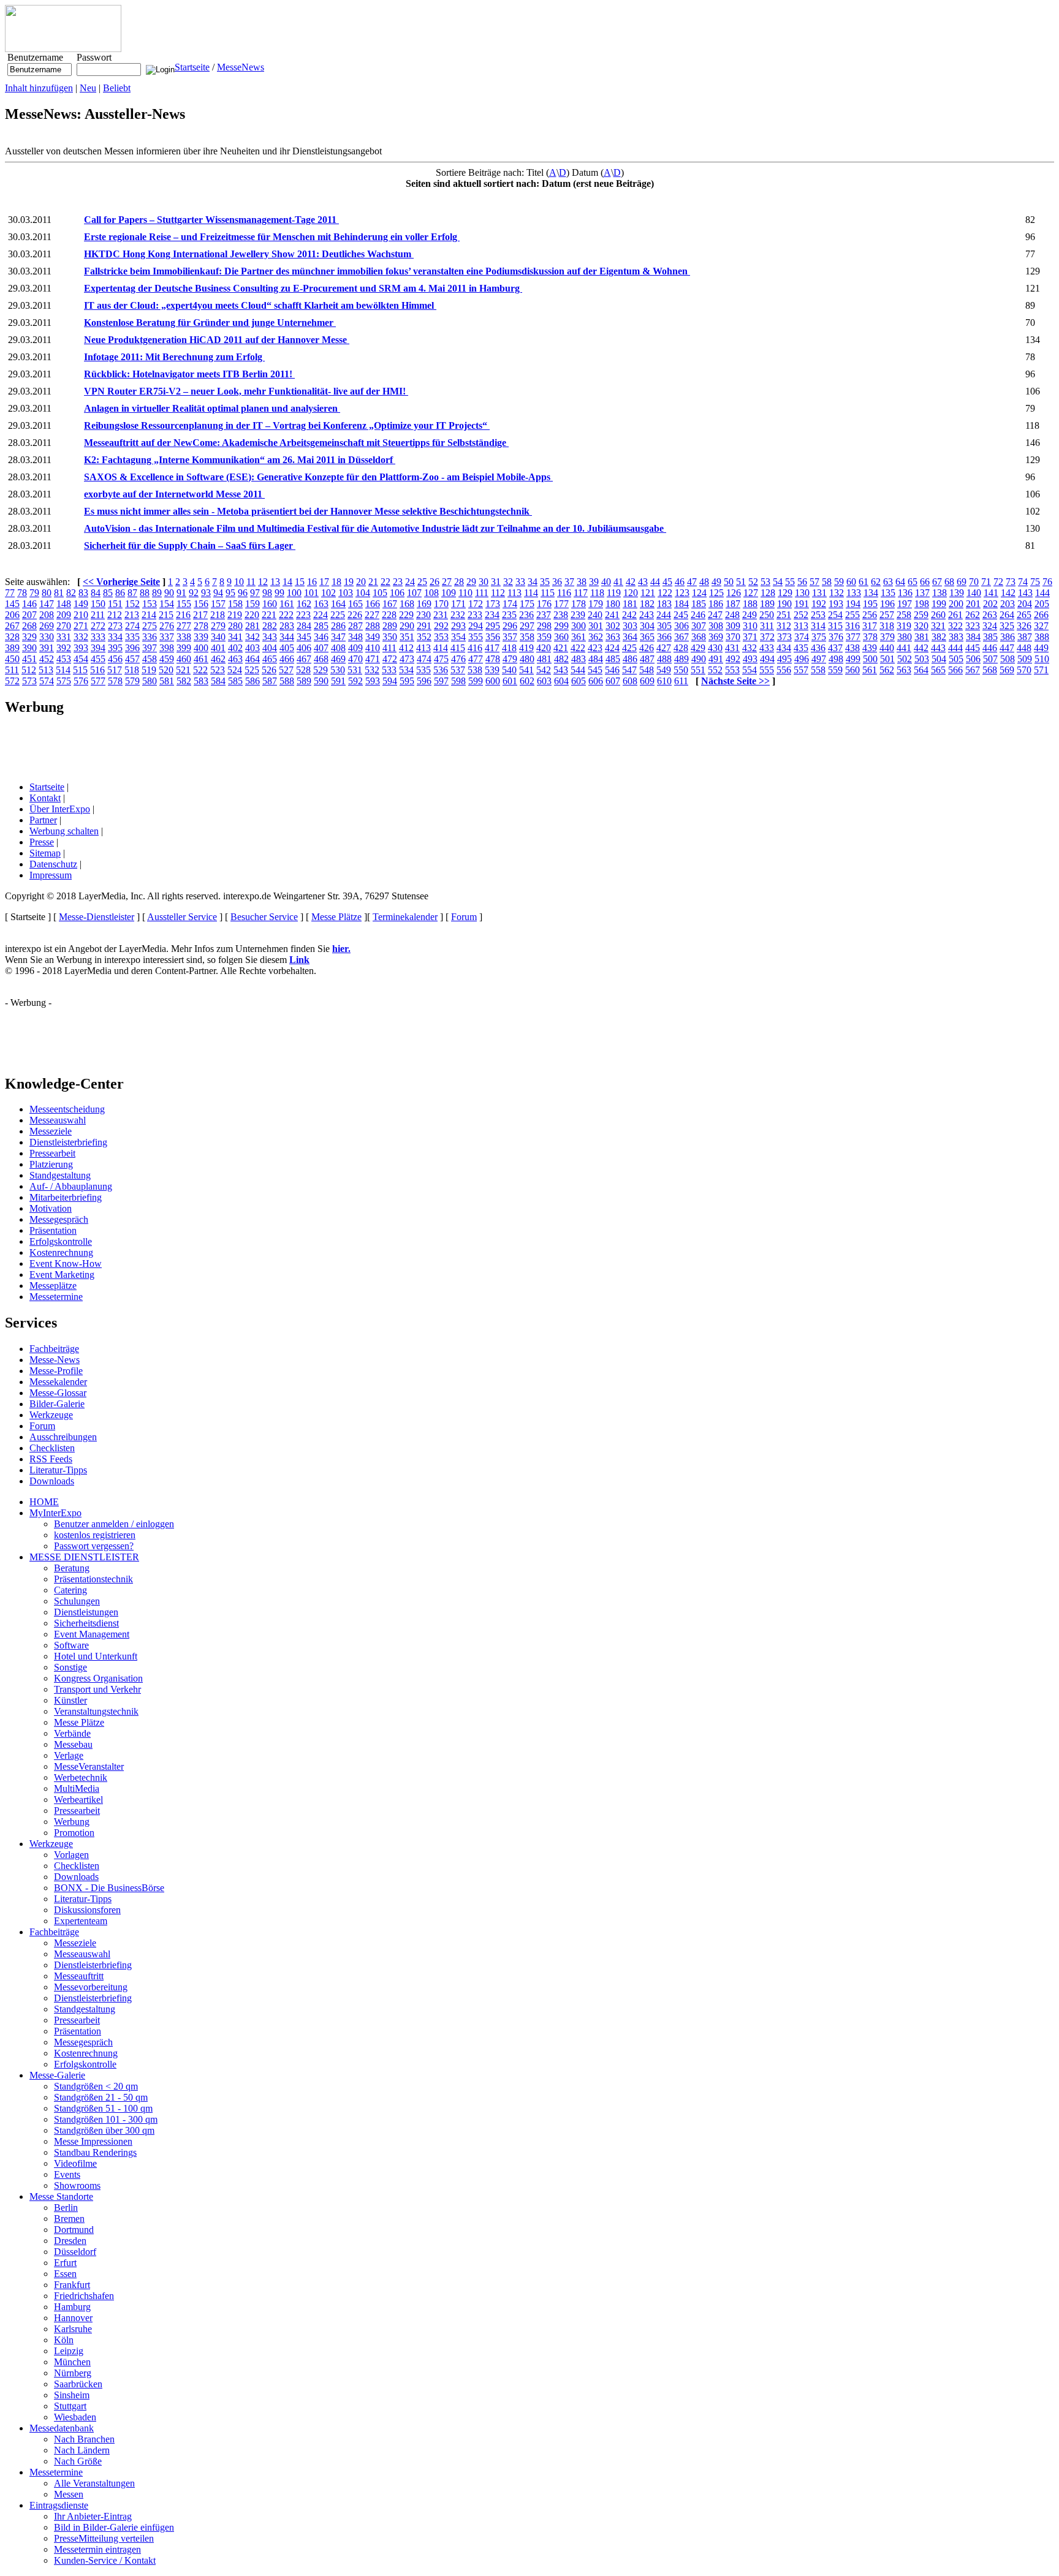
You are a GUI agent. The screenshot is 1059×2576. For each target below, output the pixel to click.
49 (716, 582)
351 (407, 637)
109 (449, 593)
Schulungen (77, 1601)
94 (218, 593)
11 (251, 582)
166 (373, 604)
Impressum (51, 875)
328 (12, 637)
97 (255, 593)
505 (956, 659)
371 (750, 637)
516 (97, 670)
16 (312, 582)
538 (475, 670)
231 (441, 615)
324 (990, 626)
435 (801, 648)
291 (424, 626)
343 (270, 637)
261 (955, 615)
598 (458, 681)
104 (363, 593)
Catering (70, 1590)
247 (715, 615)
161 (287, 604)
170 (441, 604)
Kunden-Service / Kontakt (105, 2560)
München (72, 2362)
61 (864, 582)
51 (741, 582)
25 (422, 582)
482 (561, 659)
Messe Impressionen (93, 2141)
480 (527, 659)
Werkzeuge (51, 1415)
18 (336, 582)
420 (544, 648)
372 (767, 637)
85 (108, 593)
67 (937, 582)
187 (733, 604)
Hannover (73, 2318)
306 (681, 626)
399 (184, 648)
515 (80, 670)
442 (921, 648)
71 (986, 582)
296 (510, 626)
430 (715, 648)
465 (270, 659)
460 (184, 659)
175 (527, 604)
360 (561, 637)
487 (647, 659)
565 (938, 670)
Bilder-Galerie (57, 1404)
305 (664, 626)
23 (398, 582)
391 (47, 648)
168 (407, 604)
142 (1008, 593)
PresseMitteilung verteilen (104, 2538)
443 (938, 648)
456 (115, 659)
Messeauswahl (58, 1120)
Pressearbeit (52, 1153)
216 (183, 615)
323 (973, 626)
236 (526, 615)
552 (715, 670)
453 (64, 659)
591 (338, 681)
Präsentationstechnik (93, 1579)
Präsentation (53, 1230)
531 (355, 670)
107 (414, 593)
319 (904, 626)
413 (423, 648)
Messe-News (55, 1360)
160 (270, 604)
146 (29, 604)
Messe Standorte (61, 2196)
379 (887, 637)
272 (98, 626)
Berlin (66, 2208)
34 (533, 582)
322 (955, 626)
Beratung (72, 1568)
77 (10, 593)
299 (561, 626)
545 (595, 670)
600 (493, 681)
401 (218, 648)
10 (239, 582)
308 (716, 626)
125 (716, 593)
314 (818, 626)
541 (526, 670)
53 (765, 582)
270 (64, 626)
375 (819, 637)
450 (12, 659)
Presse (42, 842)
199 (939, 604)
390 (29, 648)
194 (853, 604)
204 (1025, 604)
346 (321, 637)
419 (526, 648)
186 (716, 604)
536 (441, 670)
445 (973, 648)
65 (913, 582)
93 (206, 593)
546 (612, 670)
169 (424, 604)
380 (905, 637)
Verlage (69, 1755)
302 (613, 626)
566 (955, 670)
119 (614, 593)
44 (655, 582)
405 (287, 648)
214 (149, 615)
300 (579, 626)
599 (476, 681)
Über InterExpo (60, 809)
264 (1007, 615)
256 (870, 615)
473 (407, 659)
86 (120, 593)
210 (81, 615)
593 (373, 681)
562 (887, 670)
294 (476, 626)
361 (579, 637)
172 (476, 604)
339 (201, 637)
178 (579, 604)
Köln (64, 2340)
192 (819, 604)
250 (767, 615)
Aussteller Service (182, 917)
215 (166, 615)
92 (194, 593)
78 (22, 593)
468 (321, 659)
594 (390, 681)
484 (596, 659)
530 (338, 670)
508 (1008, 659)
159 (252, 604)
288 (373, 626)
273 (115, 626)
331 (64, 637)
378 (870, 637)
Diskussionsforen (87, 1910)
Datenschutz (53, 864)
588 (287, 681)
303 (630, 626)
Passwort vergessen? (94, 1546)
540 (509, 670)
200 (956, 604)
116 (564, 593)
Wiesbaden (75, 2417)
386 (1008, 637)
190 (784, 604)
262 (973, 615)
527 (286, 670)
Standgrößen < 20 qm (96, 2086)
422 (578, 648)
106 (397, 593)
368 (699, 637)
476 (458, 659)
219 (235, 615)
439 (870, 648)
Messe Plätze (336, 917)
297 (527, 626)
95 (230, 593)
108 (431, 593)
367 (681, 637)
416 (475, 648)
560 (852, 670)
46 (680, 582)
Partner (43, 820)
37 (569, 582)
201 (973, 604)
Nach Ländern (82, 2450)
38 (582, 582)
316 (852, 626)
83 (83, 593)
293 (458, 626)
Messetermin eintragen (97, 2549)
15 (300, 582)
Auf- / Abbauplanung (71, 1186)
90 (169, 593)
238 (561, 615)
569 (1007, 670)
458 (150, 659)
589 (304, 681)
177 (561, 604)
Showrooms (77, 2185)
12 (263, 582)
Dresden (70, 2241)
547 (629, 670)
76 (1047, 582)
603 (544, 681)
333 (98, 637)
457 (132, 659)
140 (974, 593)
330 (47, 637)
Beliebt (117, 88)
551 (698, 670)
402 (235, 648)
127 (751, 593)
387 (1025, 637)
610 (664, 681)
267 (12, 626)
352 (424, 637)
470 (355, 659)
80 (47, 593)
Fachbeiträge (54, 1349)
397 (150, 648)
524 (235, 670)
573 (29, 681)
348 (355, 637)
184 (681, 604)
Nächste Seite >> (735, 681)
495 (784, 659)
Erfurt (65, 2263)
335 (132, 637)
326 (1024, 626)
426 (647, 648)
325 (1007, 626)
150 (98, 604)
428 (681, 648)
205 (1042, 604)
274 (132, 626)
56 (802, 582)
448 (1024, 648)
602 (527, 681)
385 (990, 637)
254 (835, 615)
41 (618, 582)
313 (801, 626)
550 (681, 670)
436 (818, 648)
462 (218, 659)
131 (819, 593)
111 (482, 593)
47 (692, 582)
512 (29, 670)
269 (47, 626)
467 (304, 659)
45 (667, 582)
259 (921, 615)
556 (784, 670)
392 (64, 648)
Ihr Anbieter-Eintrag (93, 2516)
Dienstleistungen (86, 1612)
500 (870, 659)
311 (767, 626)
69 (962, 582)
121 (648, 593)
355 (476, 637)
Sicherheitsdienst (86, 1623)
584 (218, 681)
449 (1041, 648)
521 (183, 670)
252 (801, 615)
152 (132, 604)
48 (704, 582)
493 (750, 659)
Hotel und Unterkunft (96, 1656)
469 (338, 659)
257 (887, 615)
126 (734, 593)
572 (12, 681)
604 (561, 681)
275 (150, 626)
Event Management (92, 1634)
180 (613, 604)
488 (664, 659)
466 (287, 659)
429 (698, 648)
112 (498, 593)
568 (990, 670)
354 (458, 637)
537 (458, 670)
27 (447, 582)
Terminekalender (405, 917)
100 (294, 593)
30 (484, 582)
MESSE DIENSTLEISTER (84, 1557)
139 (957, 593)
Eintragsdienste (59, 2505)
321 (938, 626)
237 (544, 615)
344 (287, 637)
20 (361, 582)
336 (150, 637)
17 (324, 582)
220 (252, 615)
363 (613, 637)
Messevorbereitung (91, 1987)
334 (115, 637)
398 (167, 648)
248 (732, 615)
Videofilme (75, 2163)
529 (321, 670)
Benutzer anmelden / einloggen (114, 1524)
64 (900, 582)
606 (596, 681)
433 (767, 648)
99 (279, 593)
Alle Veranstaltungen (94, 2483)
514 (63, 670)
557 (801, 670)
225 (338, 615)
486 (630, 659)
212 (115, 615)
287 (355, 626)
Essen (65, 2274)
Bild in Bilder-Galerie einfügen (114, 2527)
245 (681, 615)
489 (681, 659)
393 (81, 648)
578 (115, 681)
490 (699, 659)
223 (303, 615)
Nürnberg (73, 2373)
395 (115, 648)
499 (853, 659)
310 (750, 626)
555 (767, 670)
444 (955, 648)
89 (157, 593)
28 (459, 582)
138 (939, 593)
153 (150, 604)
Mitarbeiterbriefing (66, 1197)
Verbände (72, 1733)
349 (373, 637)
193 (836, 604)
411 (389, 648)
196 (887, 604)
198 (922, 604)
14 (287, 582)
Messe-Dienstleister (97, 917)
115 (548, 593)
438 (852, 648)
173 (493, 604)
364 (630, 637)
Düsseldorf (75, 2252)
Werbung (72, 1822)
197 (905, 604)
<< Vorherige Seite (121, 582)
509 (1025, 659)
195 (870, 604)
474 (424, 659)
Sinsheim (72, 2395)
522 (200, 670)
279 (218, 626)
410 (373, 648)
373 (784, 637)
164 (338, 604)
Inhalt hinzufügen (39, 88)
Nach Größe (78, 2461)
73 (1011, 582)
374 (802, 637)
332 (81, 637)
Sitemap (45, 853)
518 (132, 670)
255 (852, 615)
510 (1042, 659)
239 (578, 615)
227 (372, 615)
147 (47, 604)
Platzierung (51, 1164)
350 (390, 637)
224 (321, 615)
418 (509, 648)
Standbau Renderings (95, 2152)
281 (252, 626)
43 (643, 582)
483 (579, 659)
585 (235, 681)
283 (287, 626)
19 (349, 582)
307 (699, 626)
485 (613, 659)
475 (441, 659)
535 (423, 670)
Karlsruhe (73, 2329)
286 (338, 626)
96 (243, 593)
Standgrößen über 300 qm (104, 2130)
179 (596, 604)
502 (905, 659)
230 (423, 615)
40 (606, 582)
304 (647, 626)
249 (750, 615)
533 (389, 670)
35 (545, 582)
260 (938, 615)
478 (493, 659)
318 (887, 626)
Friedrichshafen (84, 2296)
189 (767, 604)
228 (389, 615)
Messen (69, 2494)
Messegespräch (59, 1219)
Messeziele (51, 1131)
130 (802, 593)
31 (496, 582)
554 (750, 670)
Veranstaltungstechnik (96, 1711)
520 (166, 670)
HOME (44, 1502)
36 (557, 582)
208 (47, 615)
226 (355, 615)
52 (753, 582)
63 (888, 582)
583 (201, 681)
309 (733, 626)
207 (29, 615)
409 (355, 648)
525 (252, 670)
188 (750, 604)
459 (167, 659)
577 (98, 681)
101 (311, 593)
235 (509, 615)
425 (629, 648)
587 (270, 681)
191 (802, 604)
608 (630, 681)
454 (81, 659)
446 (990, 648)
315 (835, 626)
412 (406, 648)
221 (269, 615)
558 (818, 670)
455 (98, 659)
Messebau (73, 1744)
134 (871, 593)
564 (921, 670)
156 (201, 604)
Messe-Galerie (57, 2075)
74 (1023, 582)
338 (184, 637)
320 (921, 626)
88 (145, 593)
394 (98, 648)
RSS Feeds (51, 1459)
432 (750, 648)
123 (682, 593)
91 (181, 593)
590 (321, 681)
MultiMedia (77, 1788)
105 (380, 593)
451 (29, 659)
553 (732, 670)
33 (520, 582)
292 (441, 626)
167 (390, 604)
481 (544, 659)
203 (1008, 604)
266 (1041, 615)
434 (784, 648)
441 (904, 648)
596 (424, 681)
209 (64, 615)
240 (595, 615)
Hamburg (72, 2307)
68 (949, 582)
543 (561, 670)
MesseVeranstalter (89, 1766)
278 (201, 626)
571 (1041, 670)
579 (132, 681)
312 (784, 626)
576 (81, 681)
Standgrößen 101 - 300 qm (106, 2119)
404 (270, 648)
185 (699, 604)
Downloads (52, 1481)
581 (167, 681)
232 (458, 615)
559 (835, 670)
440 (887, 648)
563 (904, 670)
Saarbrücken (78, 2384)
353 (441, 637)
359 (544, 637)
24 (410, 582)
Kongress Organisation (98, 1678)
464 (252, 659)
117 (581, 593)
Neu (88, 88)
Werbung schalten (64, 831)
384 (973, 637)
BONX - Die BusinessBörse (109, 1888)
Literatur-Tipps (58, 1470)
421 (561, 648)
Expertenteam (81, 1921)
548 (647, 670)
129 (785, 593)
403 (252, 648)
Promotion (74, 1833)
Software (71, 1645)
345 (304, 637)
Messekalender (58, 1382)
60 (851, 582)
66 (925, 582)
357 (510, 637)
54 (778, 582)
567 (973, 670)
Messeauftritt (79, 1976)
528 (303, 670)
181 (630, 604)
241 (612, 615)
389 (12, 648)
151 (115, 604)
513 (46, 670)
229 (406, 615)
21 (373, 582)
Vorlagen (71, 1855)
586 (252, 681)
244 (664, 615)
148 (64, 604)
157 (218, 604)
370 (733, 637)
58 (827, 582)
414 (441, 648)
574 (47, 681)
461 (201, 659)
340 (218, 637)
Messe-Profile (56, 1371)
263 (990, 615)
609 (647, 681)
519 (149, 670)
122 (665, 593)
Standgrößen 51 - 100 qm (103, 2108)
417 (492, 648)
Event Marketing (62, 1275)
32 (508, 582)
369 (716, 637)
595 (407, 681)
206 (12, 615)
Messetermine (56, 1297)
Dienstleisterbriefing (68, 1142)
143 (1025, 593)
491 (716, 659)
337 (167, 637)
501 (887, 659)
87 (132, 593)
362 (596, 637)
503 (922, 659)
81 (59, 593)
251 (784, 615)
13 (275, 582)
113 (514, 593)
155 (184, 604)
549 (664, 670)
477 (476, 659)
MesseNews (241, 67)
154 (167, 604)
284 (304, 626)
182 (647, 604)
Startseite (192, 67)
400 (201, 648)
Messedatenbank (62, 2428)
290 (407, 626)
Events (67, 2174)
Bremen (69, 2219)
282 (270, 626)
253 (818, 615)
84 (96, 593)
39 (594, 582)
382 (939, 637)
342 (252, 637)
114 (531, 593)
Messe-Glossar (58, 1393)
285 (321, 626)
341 (235, 637)
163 (321, 604)
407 (321, 648)
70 (974, 582)
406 (304, 648)
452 (47, 659)
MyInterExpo (55, 1513)
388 (1042, 637)
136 (905, 593)
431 (732, 648)
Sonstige (70, 1667)
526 (269, 670)
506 (973, 659)
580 (150, 681)
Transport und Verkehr (97, 1689)
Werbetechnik (81, 1777)
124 (699, 593)
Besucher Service (264, 917)
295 (493, 626)
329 (29, 637)
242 (629, 615)
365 (647, 637)
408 (338, 648)
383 (956, 637)
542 (544, 670)
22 (385, 582)
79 (34, 593)
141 (991, 593)
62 (876, 582)
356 (493, 637)
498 (836, 659)
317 (870, 626)
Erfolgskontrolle (61, 1241)
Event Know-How (66, 1263)
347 (338, 637)
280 (235, 626)
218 (218, 615)
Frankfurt (72, 2285)
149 (81, 604)
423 (595, 648)
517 (115, 670)
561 (870, 670)
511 (12, 670)
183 (664, 604)
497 (819, 659)
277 (184, 626)
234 (492, 615)
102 (328, 593)
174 (510, 604)
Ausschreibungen (63, 1437)
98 (267, 593)
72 (998, 582)
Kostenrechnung (61, 1252)
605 (579, 681)
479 (510, 659)
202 (990, 604)
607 (613, 681)
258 (904, 615)
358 (527, 637)
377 (853, 637)
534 (406, 670)
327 (1041, 626)
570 (1024, 670)
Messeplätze (53, 1286)
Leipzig (69, 2351)
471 (373, 659)
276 (167, 626)
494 (767, 659)
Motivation (51, 1208)
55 (790, 582)
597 (441, 681)
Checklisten (52, 1448)
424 (612, 648)
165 (355, 604)
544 (578, 670)
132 (837, 593)
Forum (464, 917)
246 (698, 615)
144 (1042, 593)
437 (835, 648)
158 (235, 604)
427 (664, 648)
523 (218, 670)
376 (836, 637)
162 (304, 604)
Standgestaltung (60, 1175)
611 (681, 681)
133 (854, 593)
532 (372, 670)
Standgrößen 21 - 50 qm (101, 2097)
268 (29, 626)
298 (544, 626)
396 (132, 648)
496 (802, 659)
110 (465, 593)
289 (390, 626)
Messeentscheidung (67, 1109)
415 (458, 648)
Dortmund (74, 2230)
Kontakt (45, 798)
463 (235, 659)
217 (200, 615)
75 (1035, 582)
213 (132, 615)
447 (1007, 648)
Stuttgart (70, 2406)
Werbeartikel (78, 1800)
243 (647, 615)
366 (664, 637)
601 (510, 681)
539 (492, 670)
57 (814, 582)
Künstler (70, 1700)
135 (888, 593)
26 (435, 582)
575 (64, 681)
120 (631, 593)
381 (922, 637)
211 (98, 615)
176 (544, 604)
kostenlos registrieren (95, 1535)
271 (81, 626)
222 (286, 615)
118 (597, 593)
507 (990, 659)
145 (12, 604)
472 (390, 659)
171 (458, 604)
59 (839, 582)
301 (596, 626)
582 (184, 681)
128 (768, 593)
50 (729, 582)
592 (355, 681)
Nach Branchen (84, 2439)
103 (346, 593)
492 (733, 659)
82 (71, 593)
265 (1024, 615)
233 (475, 615)
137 (922, 593)
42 (631, 582)
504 (939, 659)
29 (471, 582)
